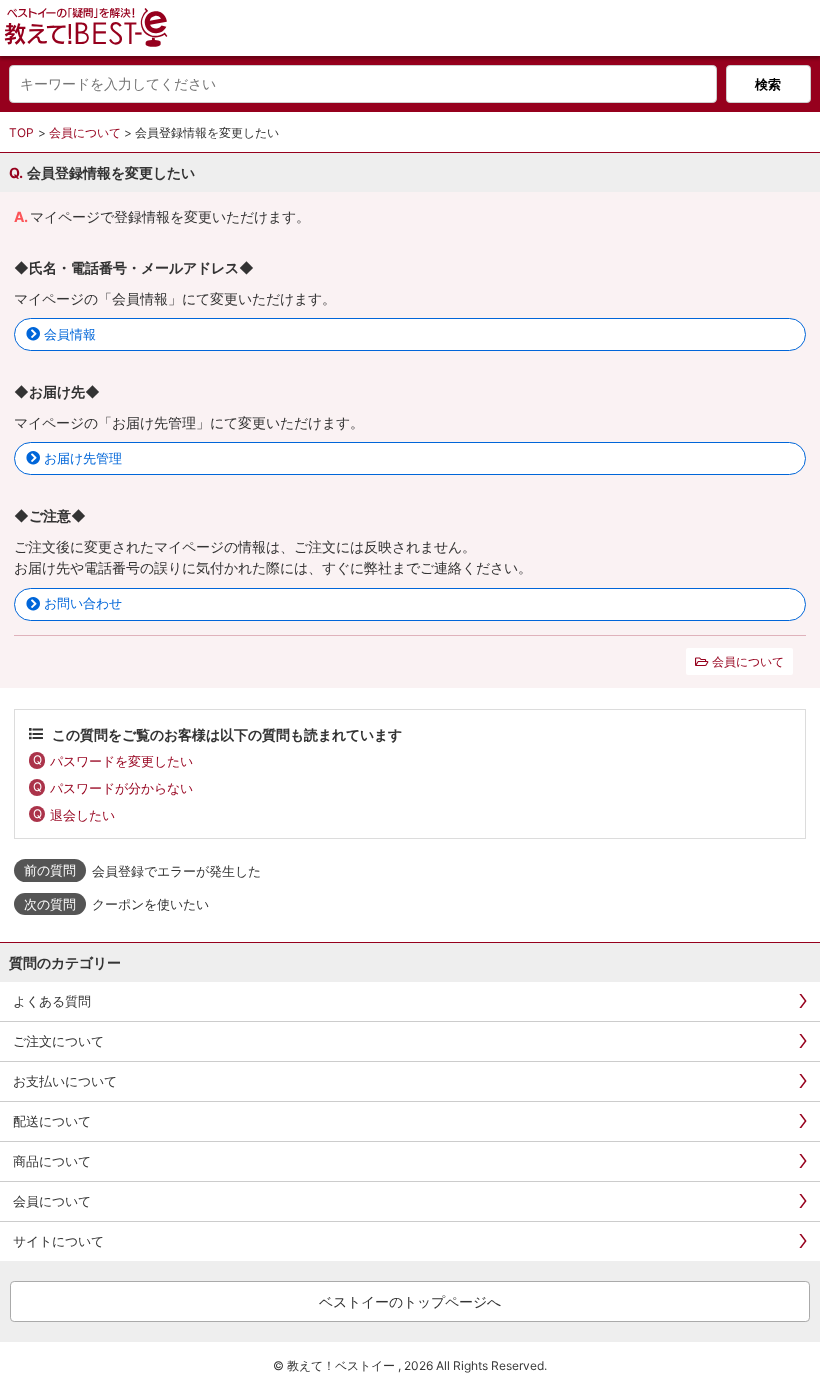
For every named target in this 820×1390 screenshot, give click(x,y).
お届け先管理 (83, 458)
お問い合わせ (83, 603)
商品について (52, 1161)
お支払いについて (65, 1081)
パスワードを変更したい (121, 761)
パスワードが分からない (121, 788)
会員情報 (70, 334)
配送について (52, 1121)
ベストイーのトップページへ (410, 1301)
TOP (21, 132)
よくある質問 (52, 1001)
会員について (85, 132)
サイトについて (58, 1241)
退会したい (82, 815)
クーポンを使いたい (150, 904)
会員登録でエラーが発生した (176, 871)
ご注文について (58, 1041)
